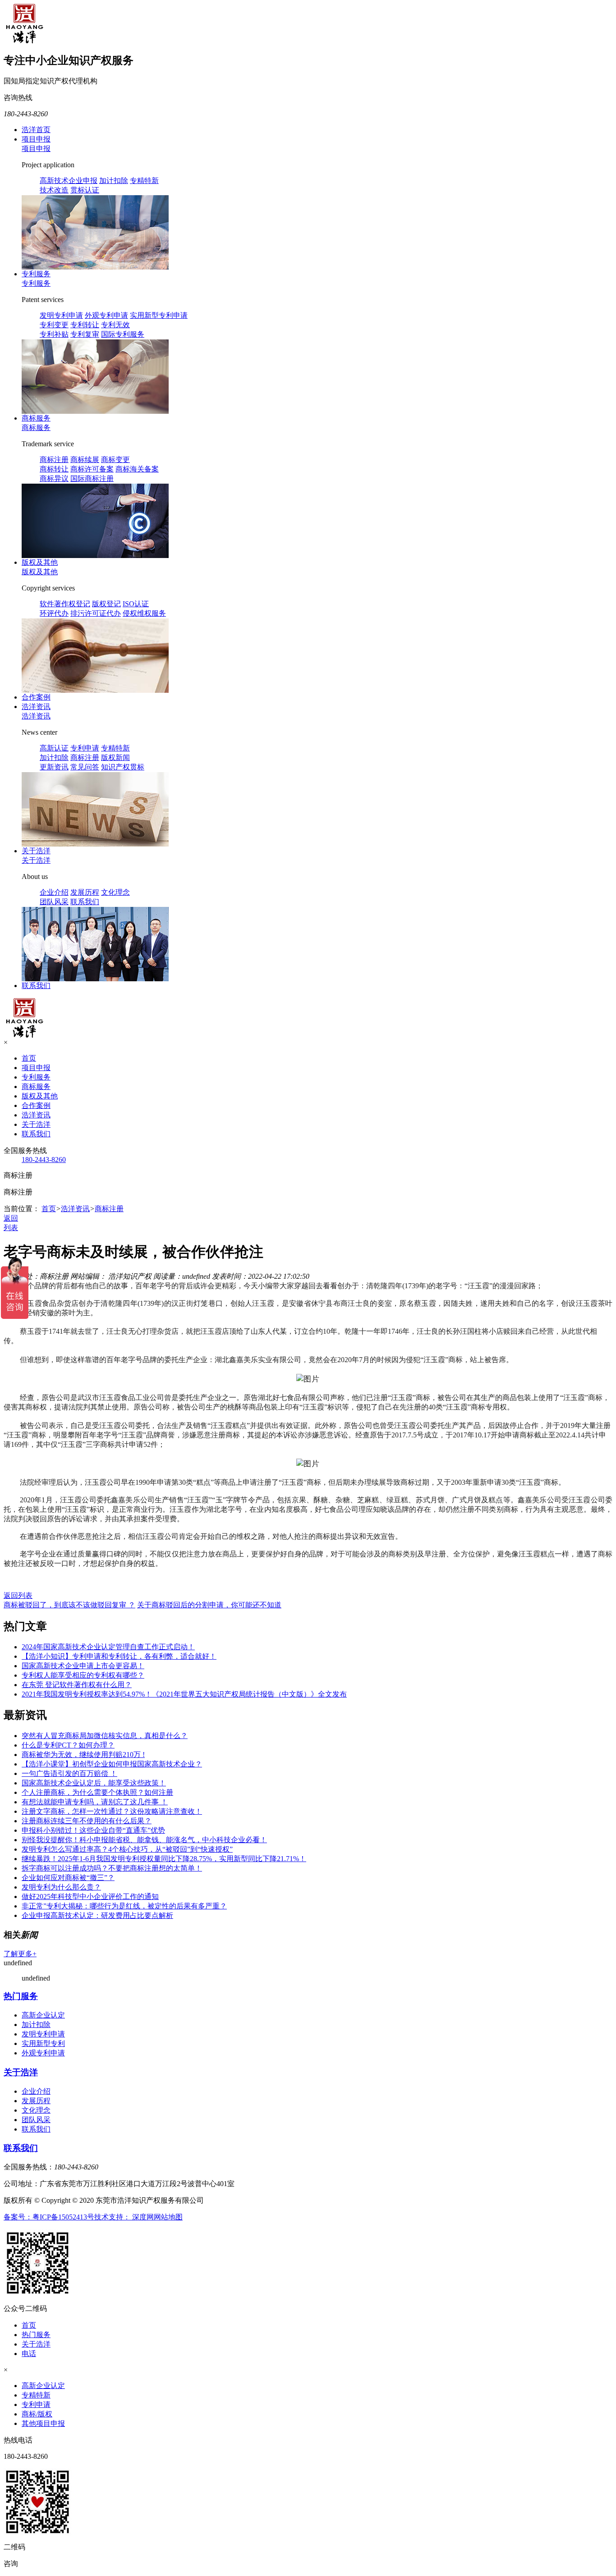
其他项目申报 (43, 2423)
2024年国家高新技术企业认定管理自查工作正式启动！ (108, 1647)
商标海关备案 (137, 469)
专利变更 (54, 325)
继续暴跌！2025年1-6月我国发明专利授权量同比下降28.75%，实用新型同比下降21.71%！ (164, 1859)
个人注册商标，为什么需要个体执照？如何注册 (97, 1792)
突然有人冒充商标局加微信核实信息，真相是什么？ (105, 1736)
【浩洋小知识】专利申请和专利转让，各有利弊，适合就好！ (119, 1656)
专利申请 (85, 748)
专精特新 (144, 181)
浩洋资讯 (36, 707)
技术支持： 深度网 (124, 2217)
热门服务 (21, 1996)
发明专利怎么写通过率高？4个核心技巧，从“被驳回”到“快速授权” (127, 1849)
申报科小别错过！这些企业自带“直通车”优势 (93, 1830)
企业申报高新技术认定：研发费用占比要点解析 (97, 1915)
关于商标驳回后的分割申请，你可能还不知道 (209, 1605)
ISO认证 (136, 604)
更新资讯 (54, 767)
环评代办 (54, 613)
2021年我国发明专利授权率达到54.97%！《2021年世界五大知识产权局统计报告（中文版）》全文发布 (184, 1694)
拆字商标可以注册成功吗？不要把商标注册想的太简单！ (112, 1868)
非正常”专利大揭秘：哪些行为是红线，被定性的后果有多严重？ (124, 1906)
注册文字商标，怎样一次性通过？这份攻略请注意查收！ (112, 1811)
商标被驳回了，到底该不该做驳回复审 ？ (69, 1605)
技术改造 (54, 190)
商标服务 (36, 418)
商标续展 (85, 460)
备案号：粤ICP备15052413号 (49, 2217)
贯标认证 (85, 190)
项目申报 (36, 139)
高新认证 (54, 748)
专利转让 (85, 325)
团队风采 (54, 902)
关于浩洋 (36, 851)
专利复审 (85, 334)
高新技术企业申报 (69, 181)
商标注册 (54, 460)
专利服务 (36, 274)
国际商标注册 (92, 478)
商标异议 (54, 478)
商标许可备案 (92, 469)
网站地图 (168, 2217)
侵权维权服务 (144, 613)
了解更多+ (20, 1954)
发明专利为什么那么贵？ (61, 1887)
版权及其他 (40, 562)
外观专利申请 (106, 315)
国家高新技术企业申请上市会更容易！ (83, 1666)
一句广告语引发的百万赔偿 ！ (69, 1773)
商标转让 (54, 469)
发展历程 (85, 892)
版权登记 (106, 604)
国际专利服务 (123, 334)
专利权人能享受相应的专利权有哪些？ (83, 1675)
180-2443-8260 (44, 1160)
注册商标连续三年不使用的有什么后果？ (87, 1821)
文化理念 (115, 892)
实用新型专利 (43, 2043)
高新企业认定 (43, 2015)
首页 (29, 1058)
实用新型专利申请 (159, 315)
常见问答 (85, 767)
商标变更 (115, 460)
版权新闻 (115, 757)
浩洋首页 (36, 130)
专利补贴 (54, 334)
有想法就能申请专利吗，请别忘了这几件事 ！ (95, 1802)
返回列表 (18, 1595)
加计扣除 (114, 181)
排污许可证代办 (96, 613)
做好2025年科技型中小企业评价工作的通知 (90, 1897)
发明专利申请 (61, 315)
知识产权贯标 (123, 767)
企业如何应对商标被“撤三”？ (68, 1878)
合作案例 (36, 697)
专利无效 (115, 325)
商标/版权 (37, 2414)
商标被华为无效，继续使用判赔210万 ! (83, 1755)
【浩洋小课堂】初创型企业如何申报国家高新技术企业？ (112, 1764)
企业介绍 (54, 892)
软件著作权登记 (65, 604)
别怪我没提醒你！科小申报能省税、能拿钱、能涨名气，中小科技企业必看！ (144, 1840)
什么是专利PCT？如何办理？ (68, 1745)
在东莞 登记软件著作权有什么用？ (77, 1685)
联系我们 (85, 902)
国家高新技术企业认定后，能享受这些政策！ (94, 1783)
